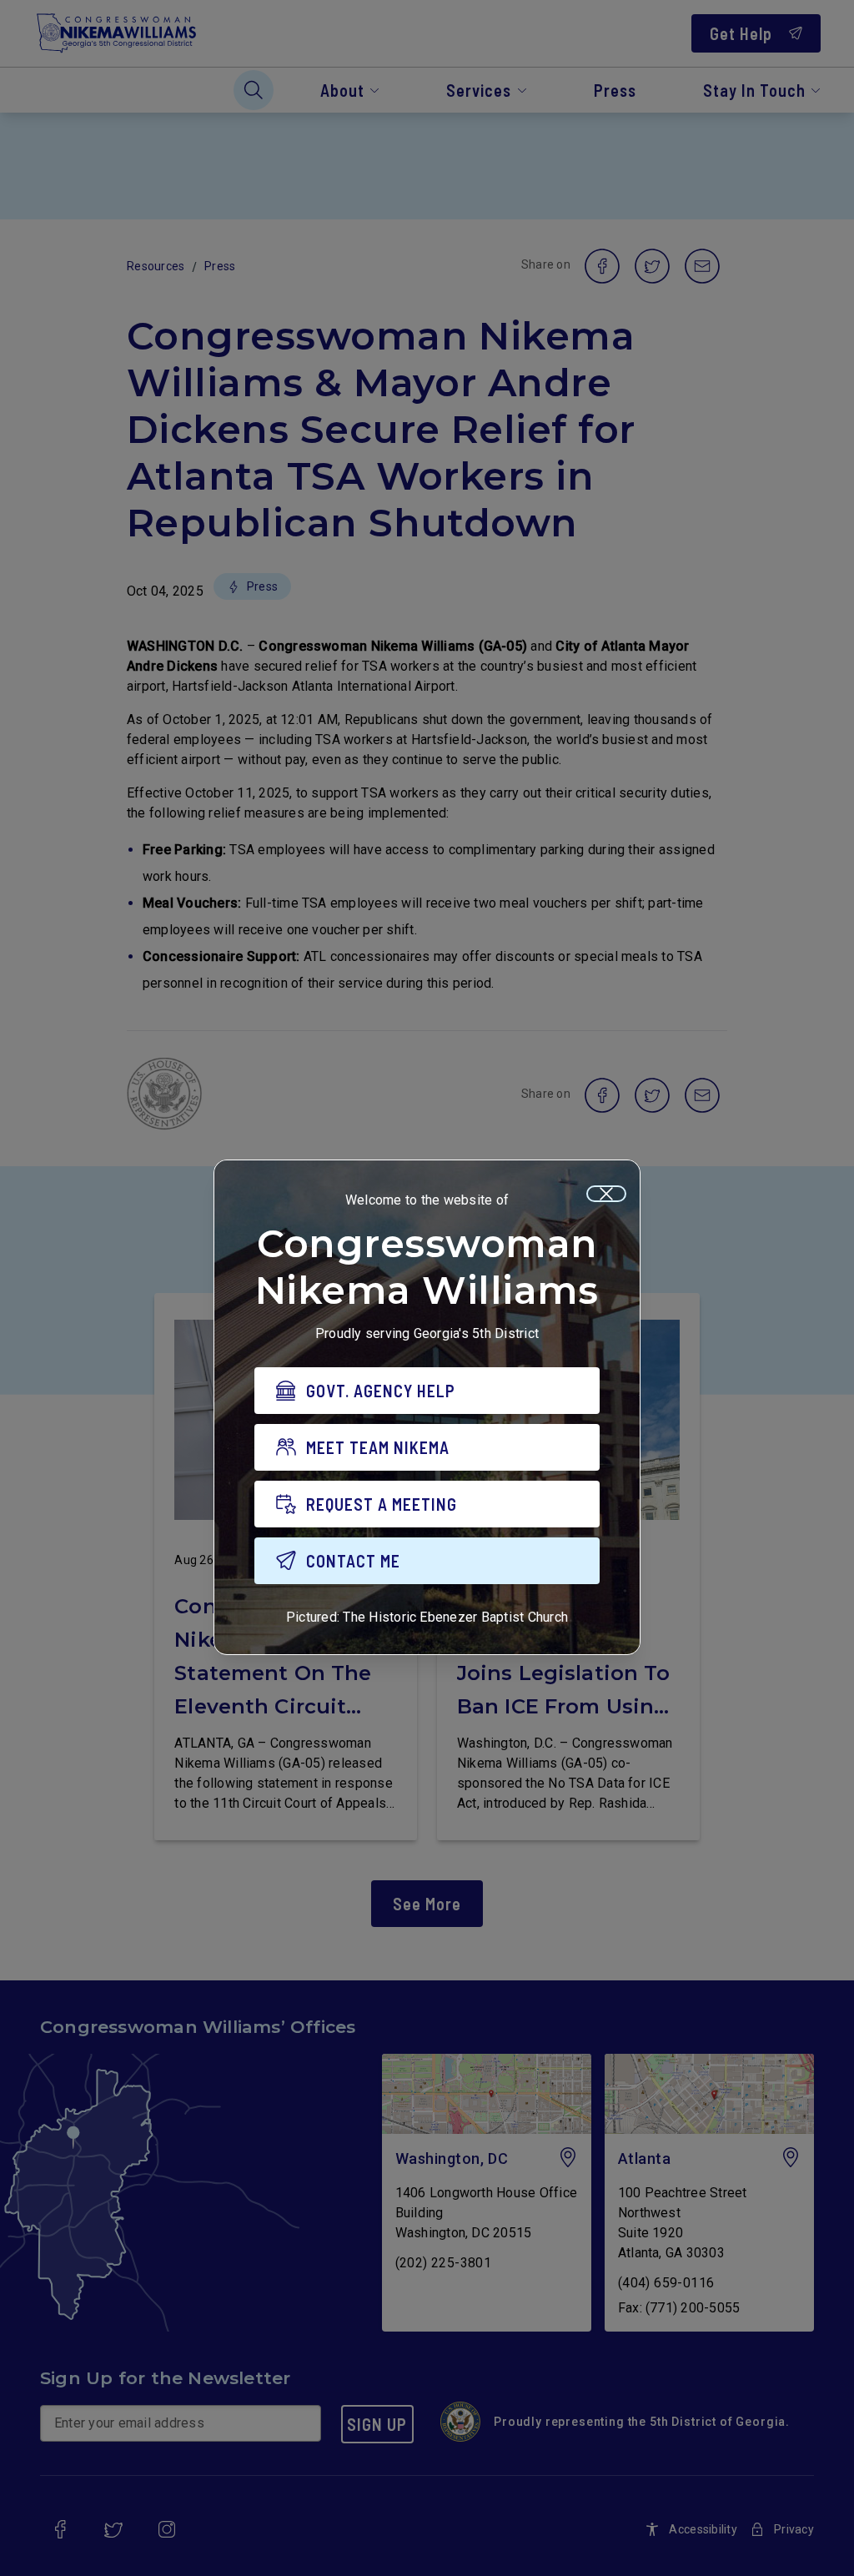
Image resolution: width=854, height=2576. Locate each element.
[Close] (606, 1194)
